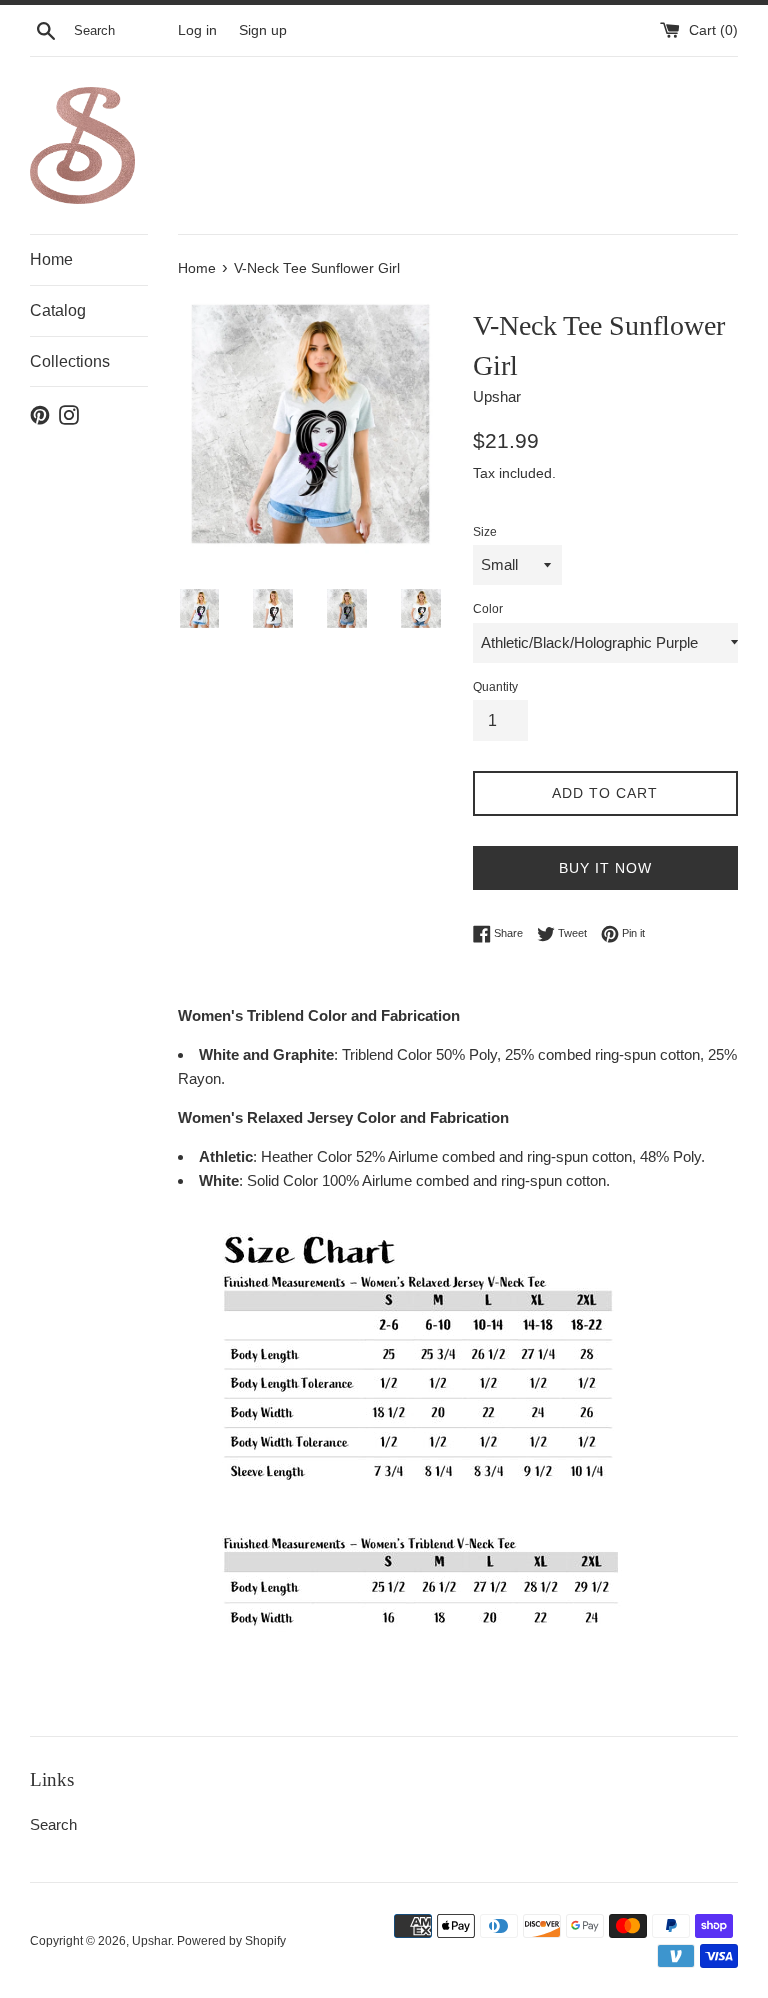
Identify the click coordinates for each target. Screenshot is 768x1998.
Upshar (151, 1941)
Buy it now (605, 868)
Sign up (263, 30)
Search (53, 1824)
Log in (197, 30)
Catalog (58, 310)
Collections (70, 361)
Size (485, 532)
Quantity (495, 687)
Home (51, 259)
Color (488, 609)
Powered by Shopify (231, 1941)
